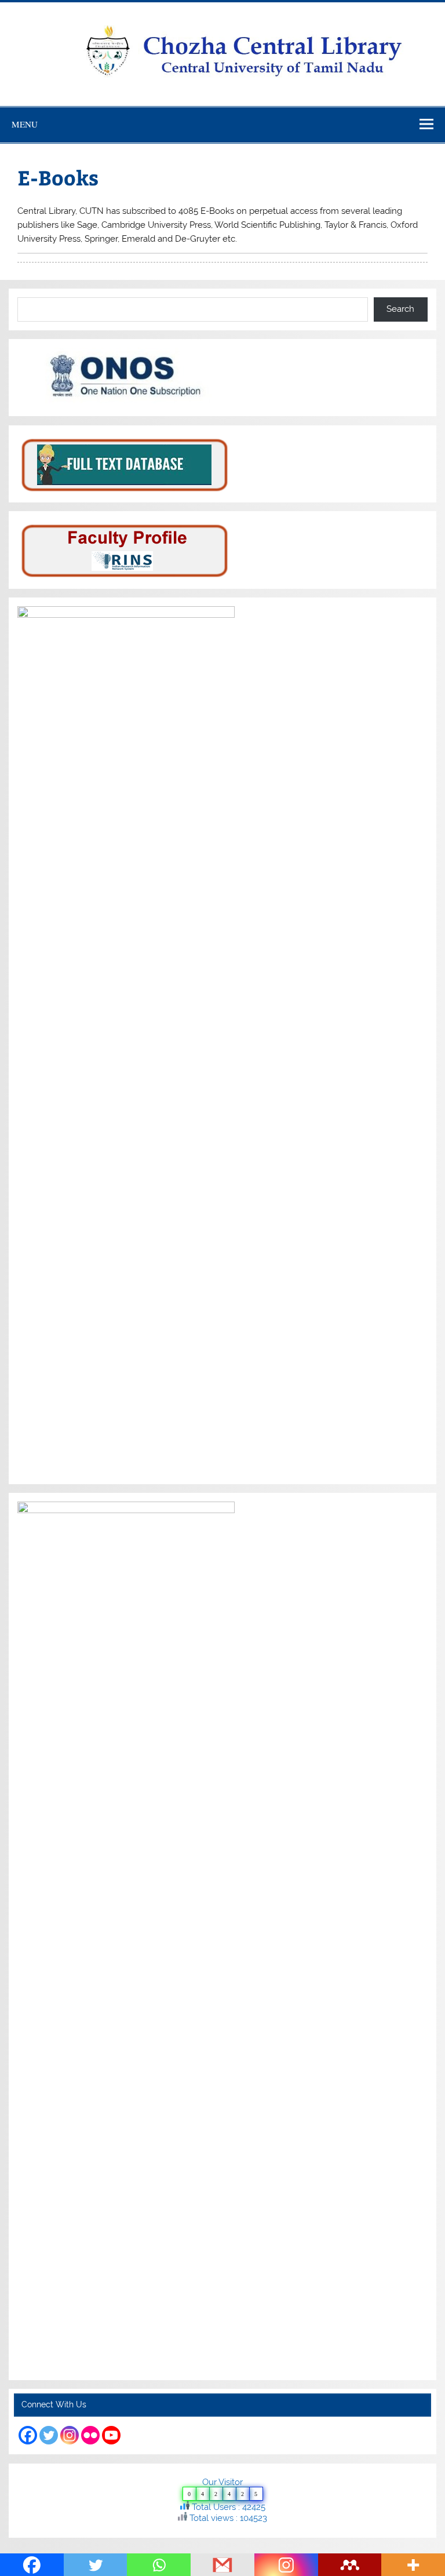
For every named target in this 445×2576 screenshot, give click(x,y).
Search (400, 309)
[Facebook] (28, 2435)
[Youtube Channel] (111, 2435)
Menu (25, 124)
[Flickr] (90, 2435)
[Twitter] (49, 2435)
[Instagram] (70, 2435)
